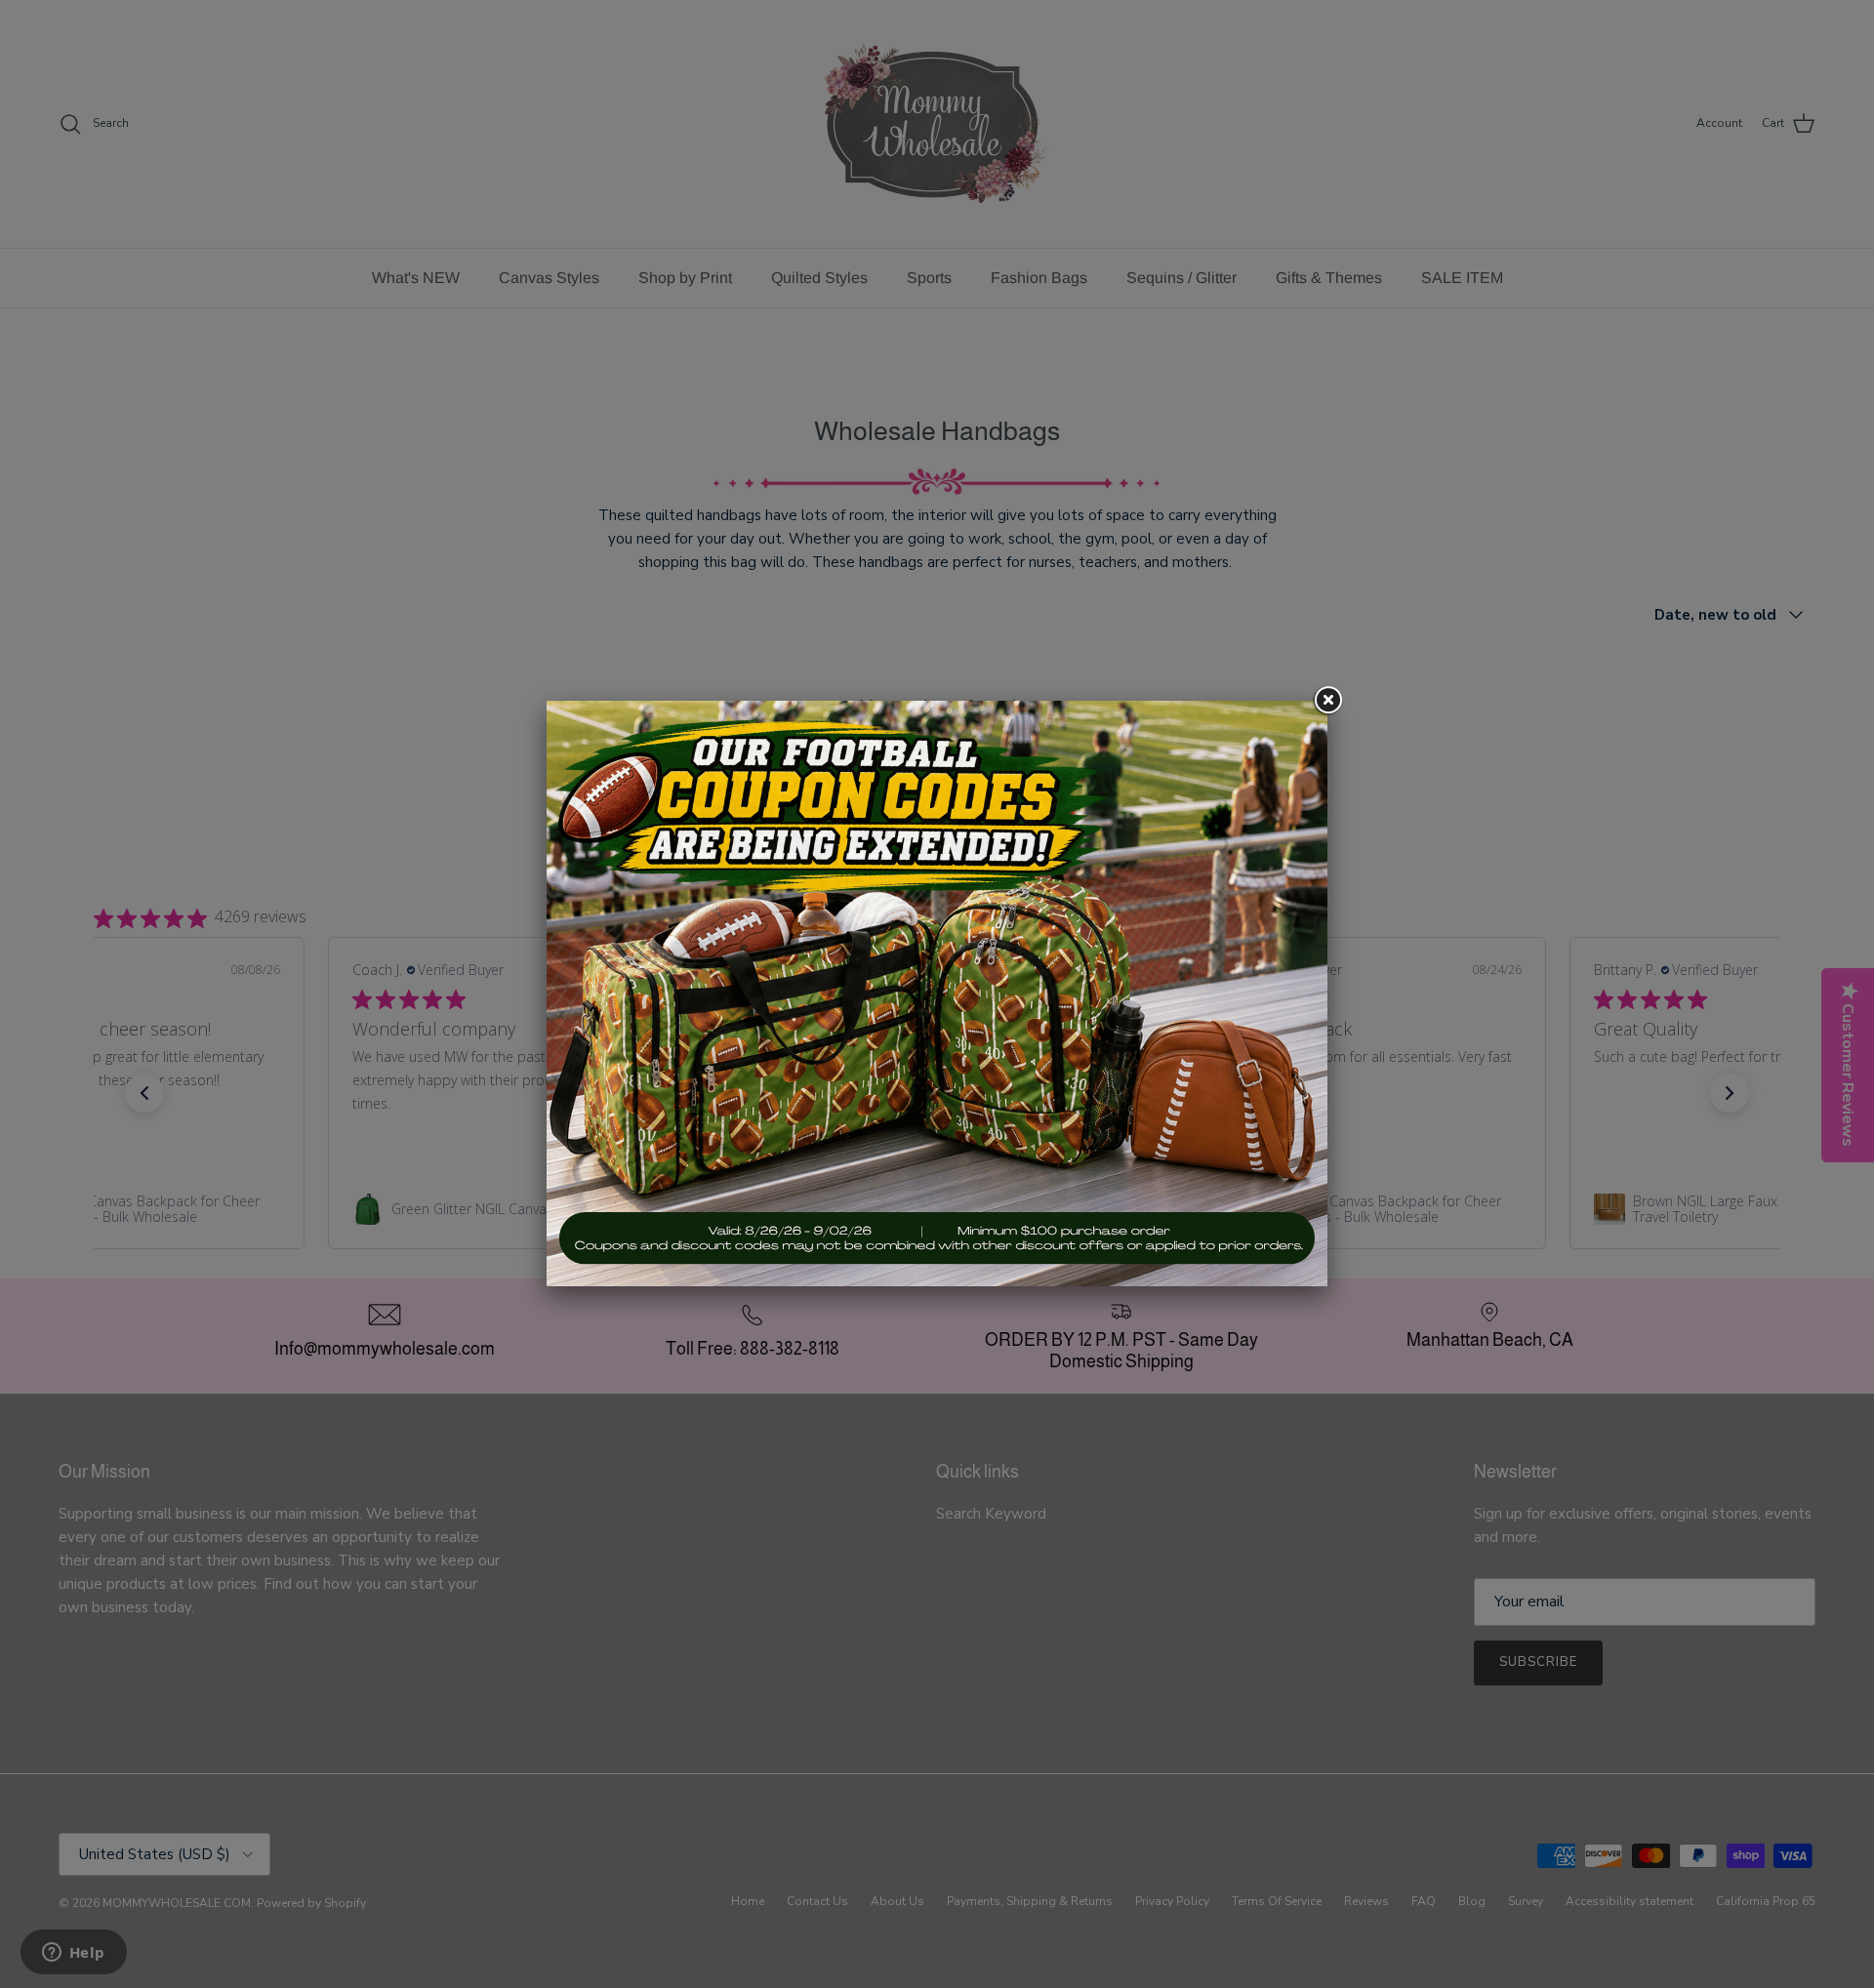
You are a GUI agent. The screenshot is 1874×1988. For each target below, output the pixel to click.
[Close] (1327, 701)
